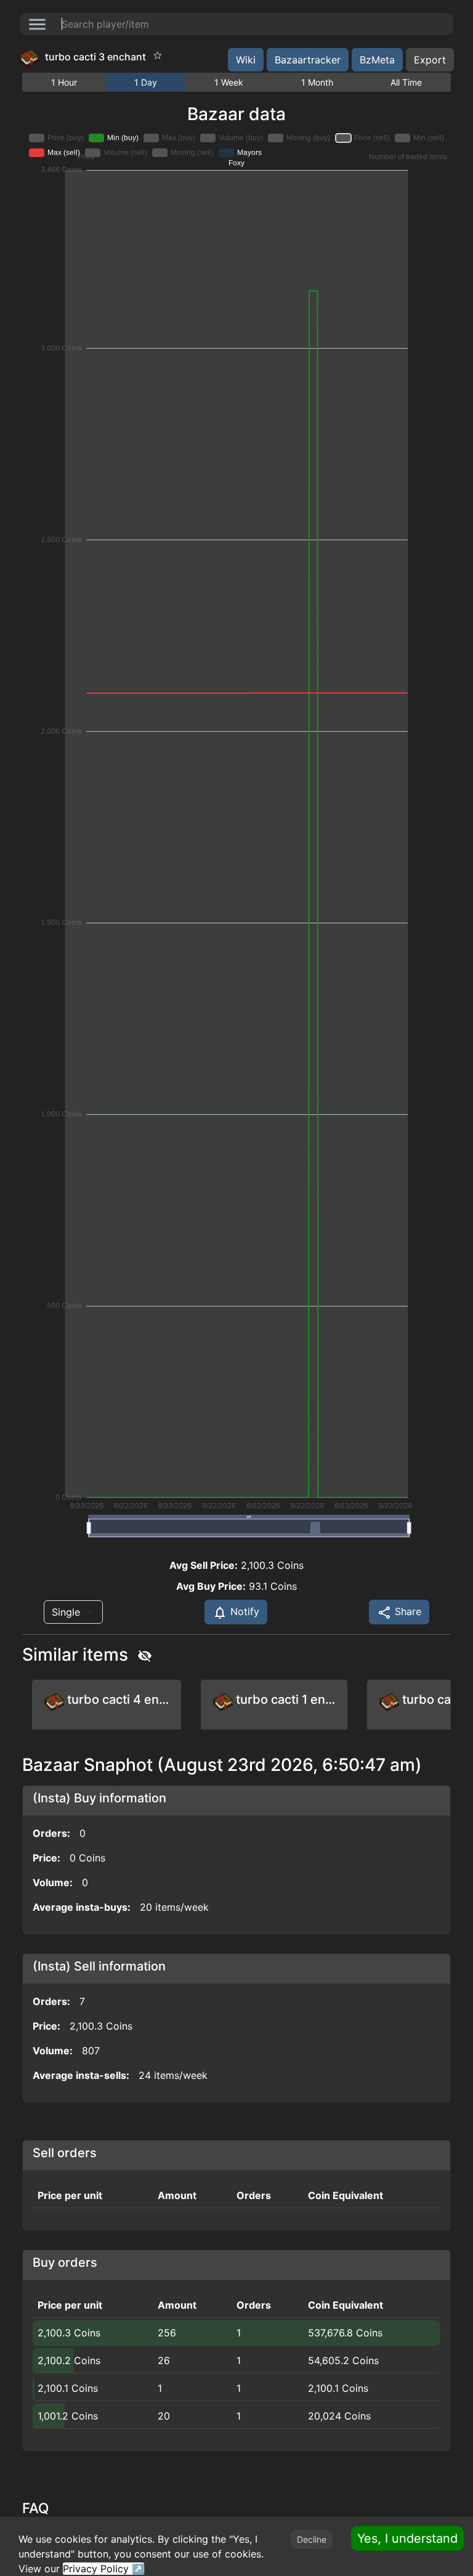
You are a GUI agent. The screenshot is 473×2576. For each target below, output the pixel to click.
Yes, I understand (407, 2538)
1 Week (229, 82)
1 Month (317, 82)
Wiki (246, 60)
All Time (406, 82)
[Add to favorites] (158, 55)
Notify (243, 1611)
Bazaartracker (308, 60)
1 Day (146, 82)
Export (430, 60)
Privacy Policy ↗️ (103, 2569)
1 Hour (64, 82)
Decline (312, 2539)
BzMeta (377, 60)
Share (406, 1611)
